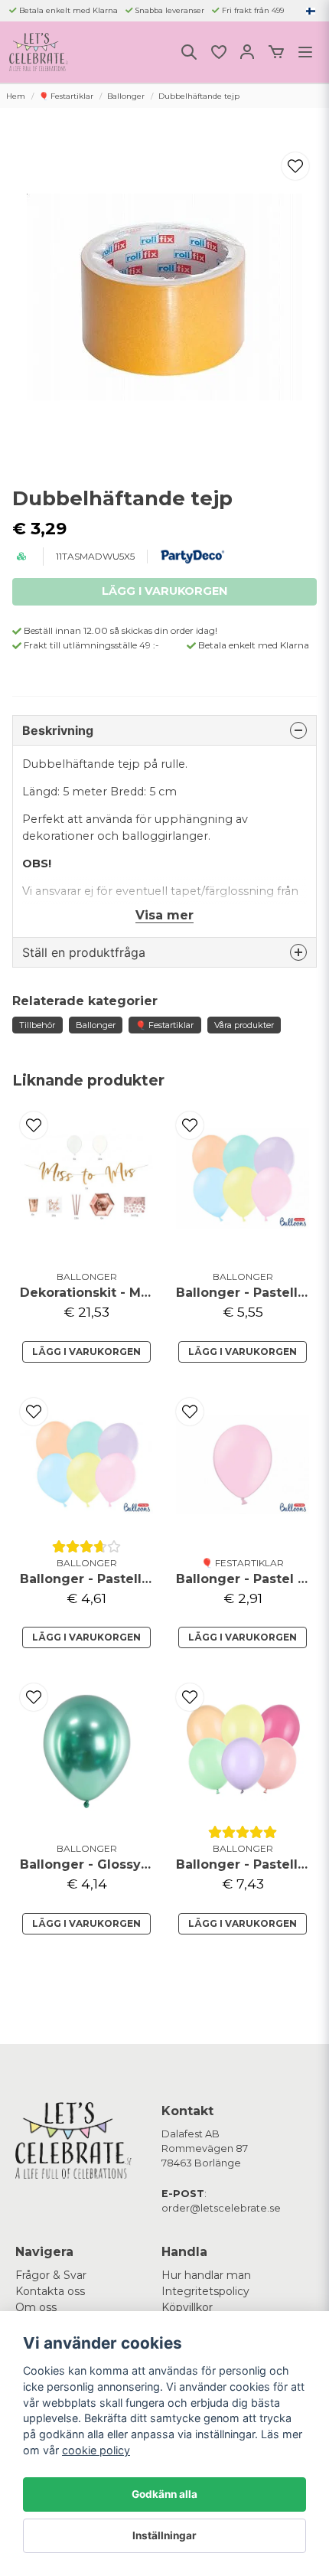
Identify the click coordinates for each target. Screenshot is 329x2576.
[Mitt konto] (247, 52)
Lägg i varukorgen (86, 1352)
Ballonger (126, 96)
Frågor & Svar (51, 2275)
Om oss (36, 2307)
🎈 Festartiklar (66, 96)
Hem (16, 96)
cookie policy (96, 2450)
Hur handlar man (206, 2275)
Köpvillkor (187, 2307)
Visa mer (164, 915)
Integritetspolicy (205, 2291)
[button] (311, 11)
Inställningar (164, 2535)
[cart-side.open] (276, 52)
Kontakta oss (50, 2291)
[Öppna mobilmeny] (305, 52)
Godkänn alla (164, 2494)
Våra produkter (244, 1025)
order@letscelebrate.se (221, 2208)
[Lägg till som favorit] (218, 52)
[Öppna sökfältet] (189, 52)
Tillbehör (37, 1025)
